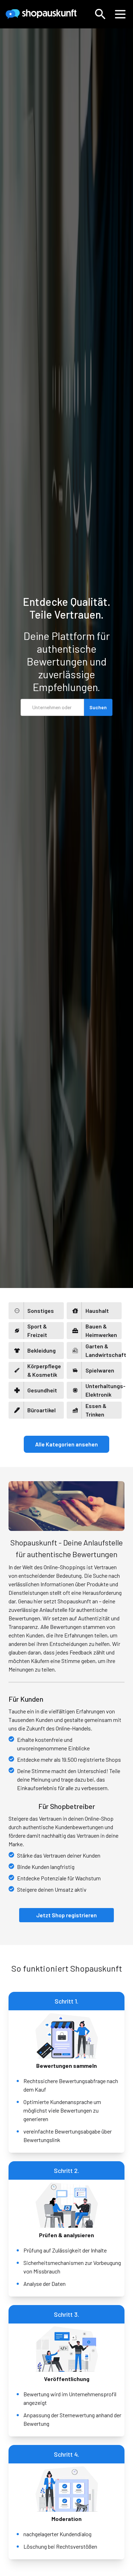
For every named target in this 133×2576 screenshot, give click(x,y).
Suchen (98, 707)
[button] (100, 14)
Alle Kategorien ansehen (66, 1444)
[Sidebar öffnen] (120, 14)
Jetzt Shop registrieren (66, 1915)
